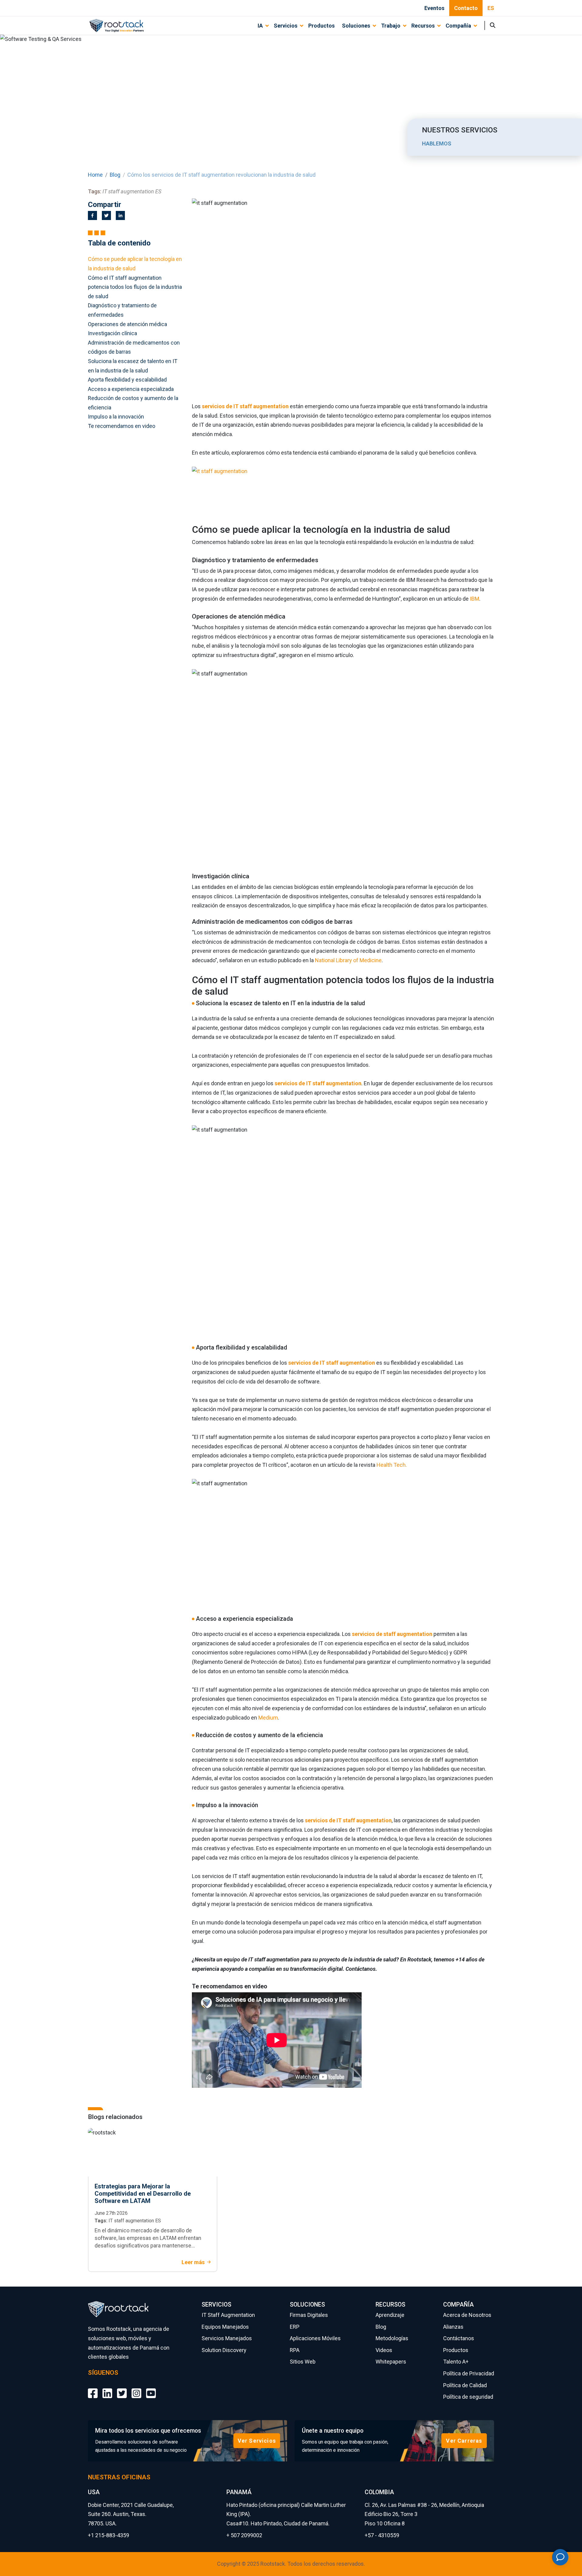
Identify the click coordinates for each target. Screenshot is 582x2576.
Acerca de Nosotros (467, 2315)
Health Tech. (392, 1465)
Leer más (193, 2262)
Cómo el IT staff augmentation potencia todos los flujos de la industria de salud (135, 287)
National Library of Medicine (348, 960)
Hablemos (437, 143)
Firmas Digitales (309, 2315)
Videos (384, 2350)
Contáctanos (459, 2338)
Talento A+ (456, 2362)
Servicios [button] (286, 26)
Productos (321, 26)
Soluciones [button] (356, 26)
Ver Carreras (464, 2441)
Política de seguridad (468, 2397)
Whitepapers (391, 2362)
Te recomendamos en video (122, 426)
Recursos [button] (423, 26)
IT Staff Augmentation (228, 2315)
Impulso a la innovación (116, 417)
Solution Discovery (224, 2350)
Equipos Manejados (225, 2327)
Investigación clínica (112, 333)
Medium (268, 1718)
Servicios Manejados (227, 2338)
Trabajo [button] (391, 26)
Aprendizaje (390, 2315)
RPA (295, 2350)
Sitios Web (303, 2362)
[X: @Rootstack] (122, 2389)
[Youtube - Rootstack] (151, 2389)
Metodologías (392, 2338)
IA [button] (260, 26)
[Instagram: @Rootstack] (136, 2389)
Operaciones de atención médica (127, 324)
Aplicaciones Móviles (315, 2338)
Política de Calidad (465, 2385)
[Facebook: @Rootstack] (93, 2389)
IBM (475, 599)
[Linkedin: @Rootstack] (107, 2389)
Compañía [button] (458, 26)
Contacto (466, 8)
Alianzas (453, 2327)
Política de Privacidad (469, 2373)
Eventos (434, 8)
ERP (295, 2327)
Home (95, 175)
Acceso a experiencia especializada (131, 389)
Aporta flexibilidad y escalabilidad (127, 380)
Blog (115, 175)
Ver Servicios (257, 2441)
